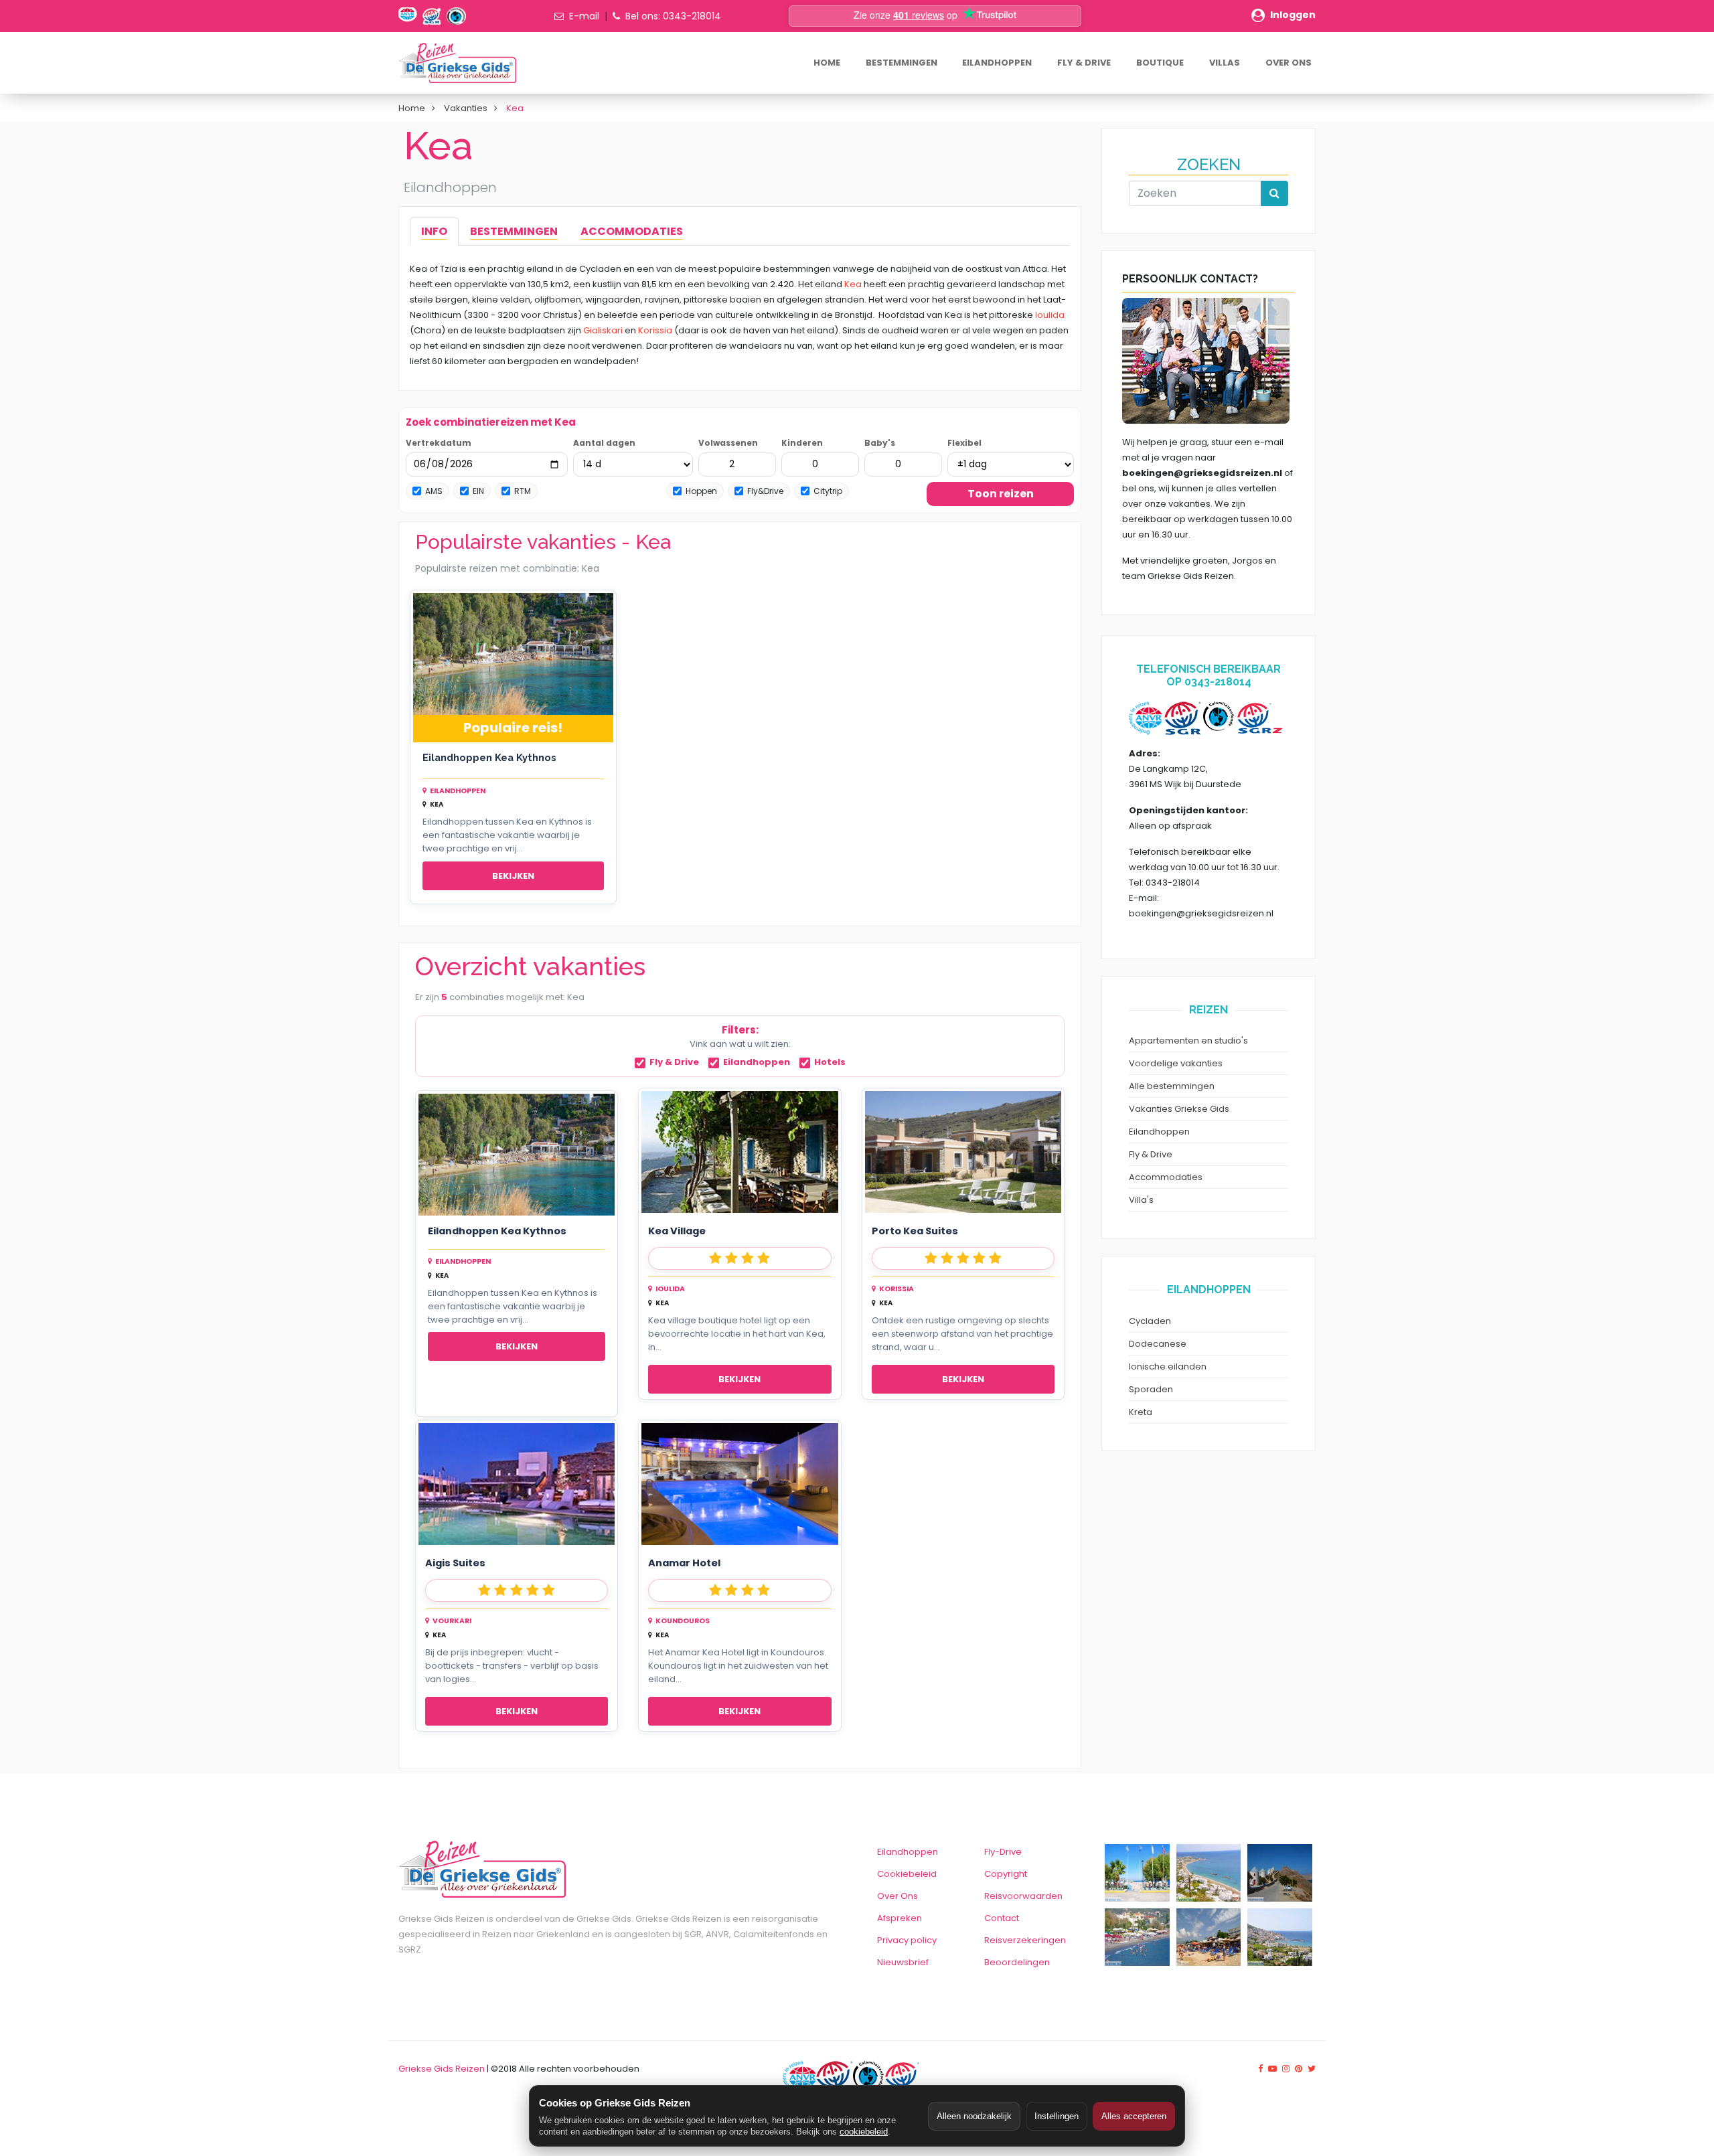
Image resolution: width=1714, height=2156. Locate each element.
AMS (434, 491)
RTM (523, 491)
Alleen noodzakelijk (974, 2116)
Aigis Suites (455, 1563)
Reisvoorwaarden (1023, 1896)
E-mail (584, 16)
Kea (853, 284)
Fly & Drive (674, 1063)
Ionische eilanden (1168, 1366)
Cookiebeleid (907, 1874)
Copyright (1006, 1874)
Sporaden (1151, 1389)
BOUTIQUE (1160, 63)
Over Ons (898, 1896)
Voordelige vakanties (1176, 1063)
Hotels (830, 1063)
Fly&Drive (765, 491)
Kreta (1141, 1412)
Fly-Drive (1003, 1852)
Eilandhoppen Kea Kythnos (489, 757)
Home (412, 108)
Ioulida (1050, 315)
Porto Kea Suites (915, 1231)
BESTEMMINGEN (902, 63)
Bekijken (513, 876)
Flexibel (964, 443)
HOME (827, 63)
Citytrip (828, 491)
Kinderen (802, 443)
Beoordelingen (1017, 1962)
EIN (478, 491)
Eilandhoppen (757, 1063)
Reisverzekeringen (1025, 1940)
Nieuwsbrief (903, 1962)
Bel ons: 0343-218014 (673, 16)
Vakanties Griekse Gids (1179, 1109)
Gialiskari (603, 330)
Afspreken (900, 1918)
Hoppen (701, 491)
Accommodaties (1166, 1177)
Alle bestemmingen (1172, 1086)
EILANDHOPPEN (997, 63)
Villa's (1141, 1200)
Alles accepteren (1134, 2116)
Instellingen (1057, 2116)
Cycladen (1150, 1321)
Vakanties (466, 108)
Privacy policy (907, 1940)
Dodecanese (1158, 1344)
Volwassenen (728, 443)
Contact (1002, 1918)
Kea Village (677, 1231)
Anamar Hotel (684, 1563)
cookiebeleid (864, 2132)
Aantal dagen (604, 443)
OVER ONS (1289, 63)
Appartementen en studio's (1188, 1041)
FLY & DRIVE (1084, 63)
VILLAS (1225, 63)
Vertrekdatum (439, 443)
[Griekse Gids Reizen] (457, 63)
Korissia (655, 330)
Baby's (880, 443)
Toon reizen (1001, 494)
